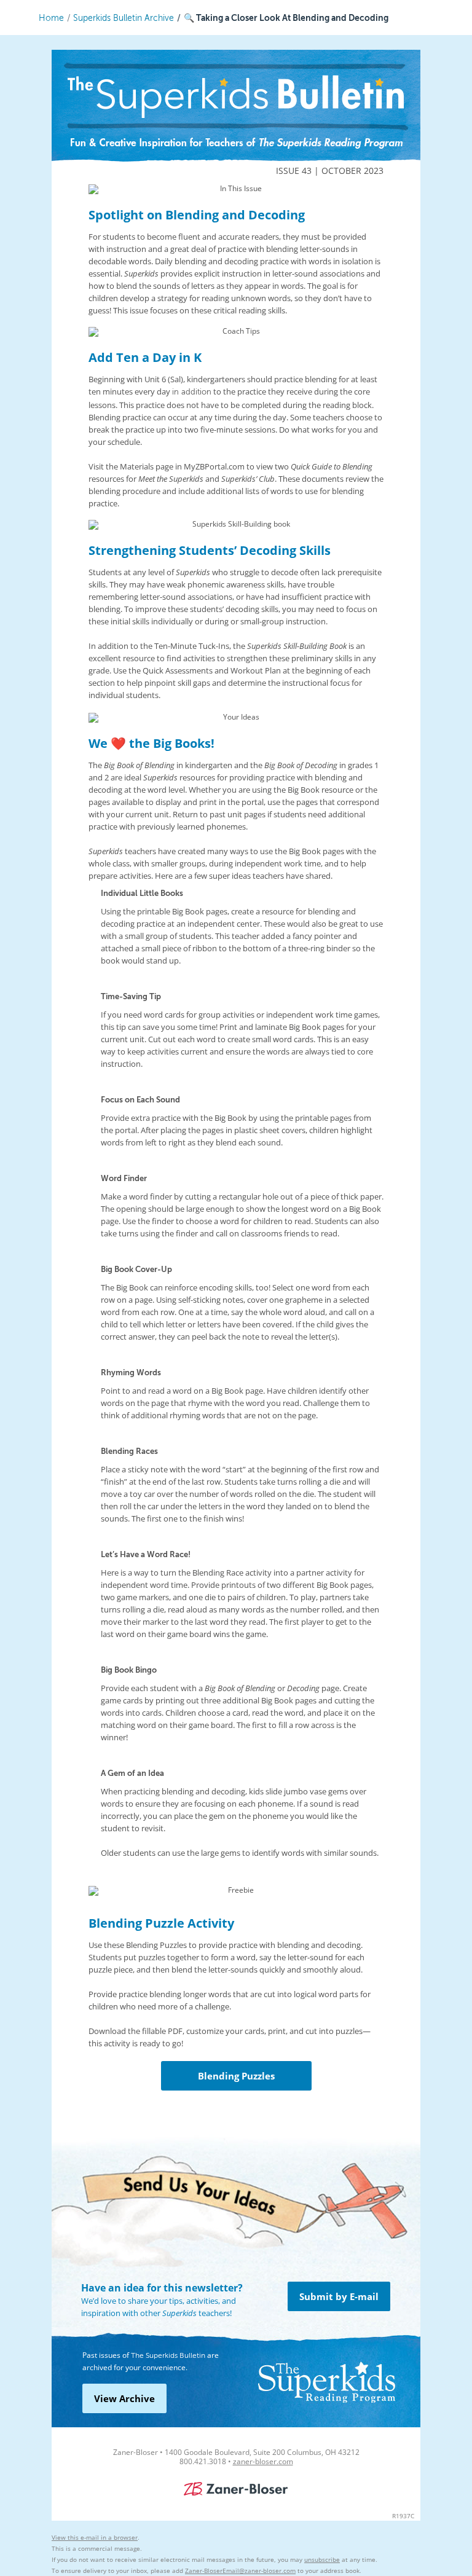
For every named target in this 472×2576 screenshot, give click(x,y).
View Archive (124, 2398)
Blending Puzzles (236, 2076)
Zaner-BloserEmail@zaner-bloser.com (240, 2570)
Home (51, 18)
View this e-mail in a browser (95, 2537)
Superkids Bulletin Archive (124, 18)
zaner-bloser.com (263, 2461)
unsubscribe (322, 2559)
